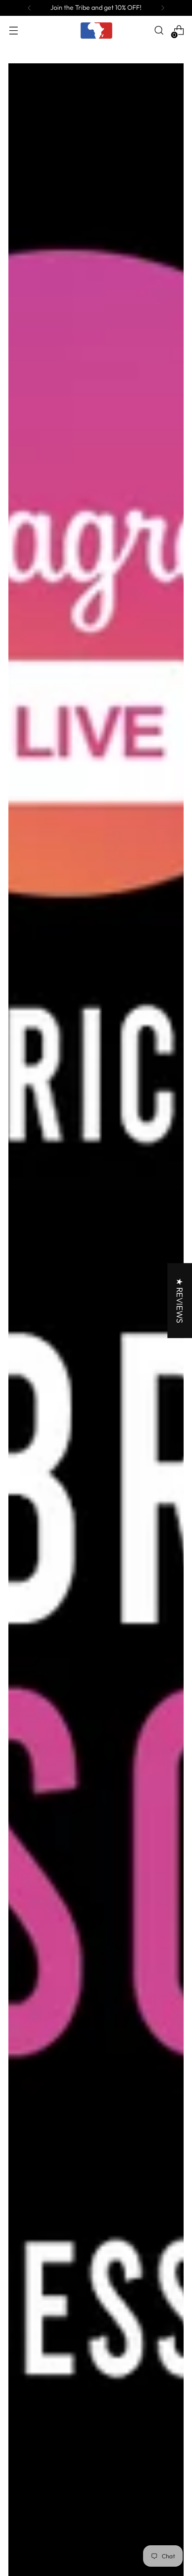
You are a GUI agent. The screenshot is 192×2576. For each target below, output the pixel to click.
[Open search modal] (159, 30)
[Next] (163, 8)
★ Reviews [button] (180, 1301)
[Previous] (29, 8)
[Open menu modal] (13, 30)
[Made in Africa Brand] (96, 30)
